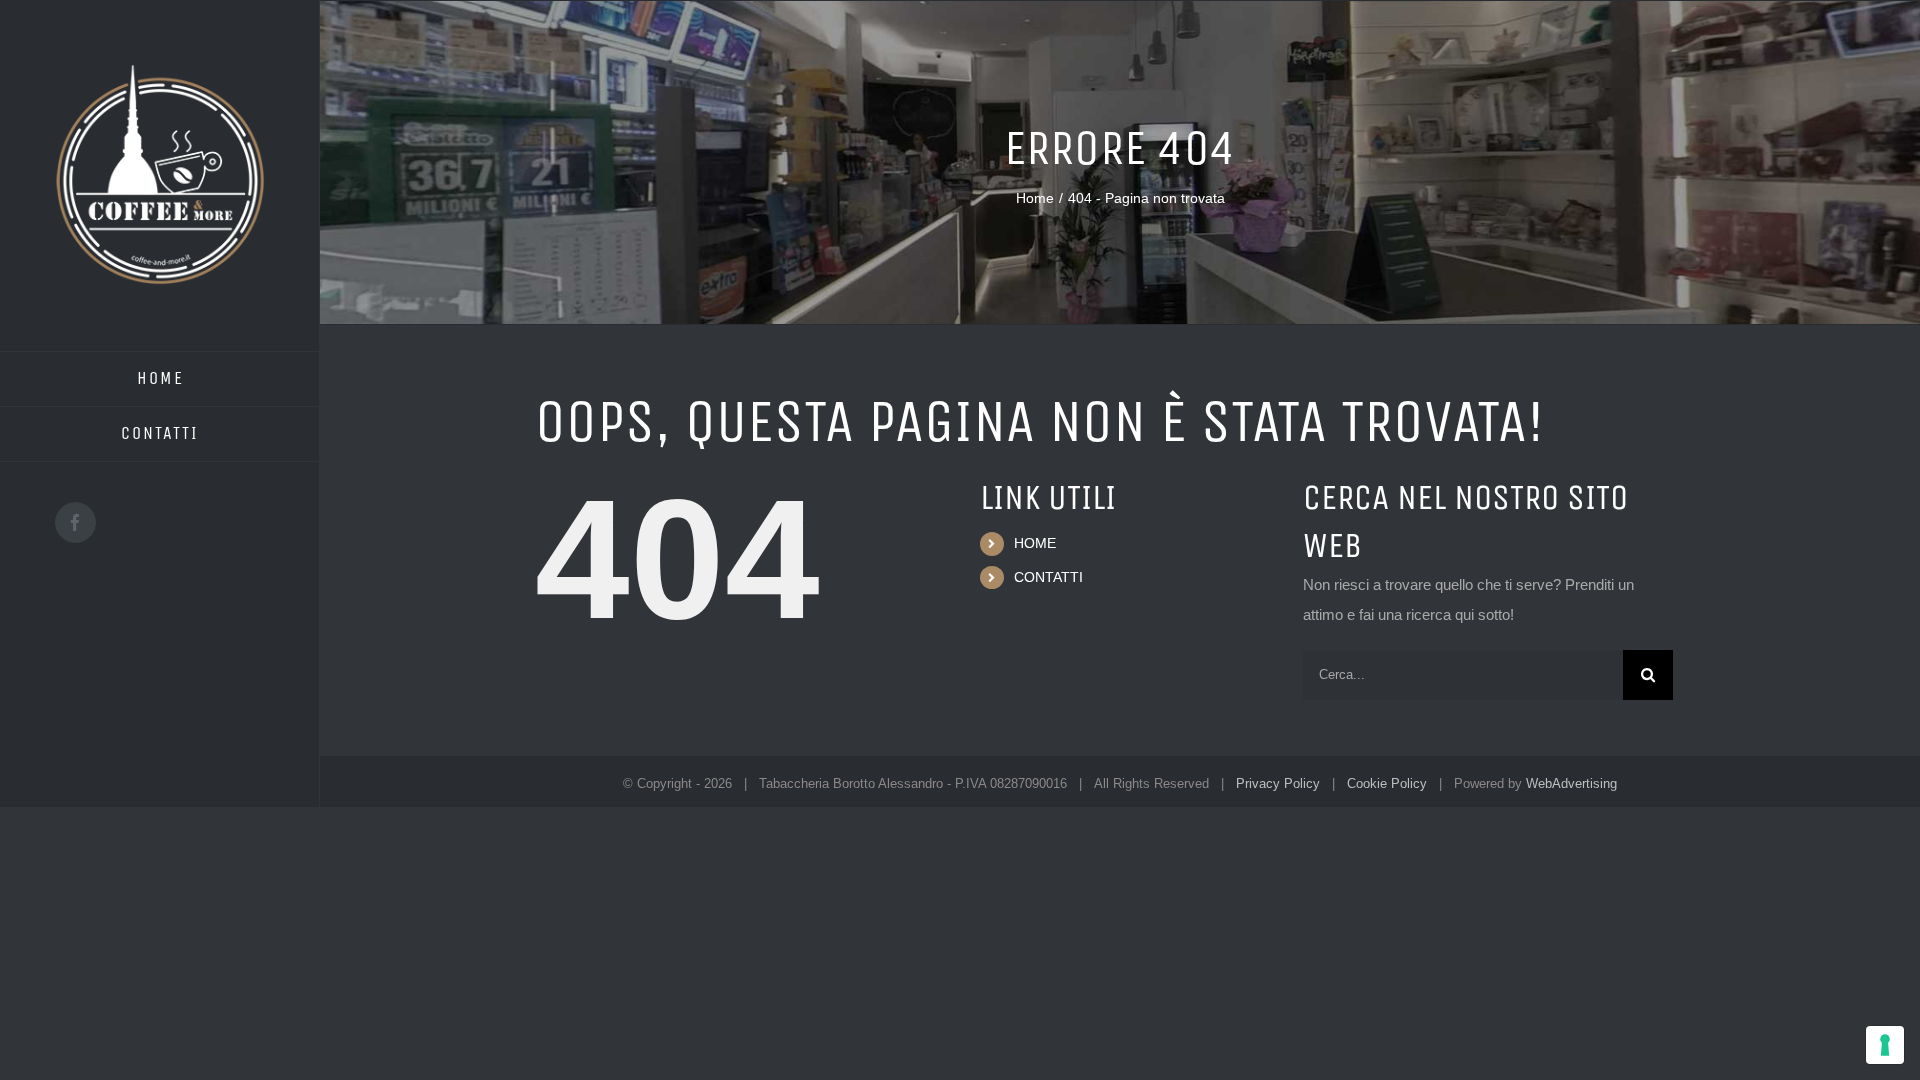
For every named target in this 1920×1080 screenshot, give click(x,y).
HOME (1035, 543)
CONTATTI (1048, 577)
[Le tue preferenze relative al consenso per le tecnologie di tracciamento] (1885, 1045)
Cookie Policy (1387, 783)
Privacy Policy (1278, 783)
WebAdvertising (1571, 783)
